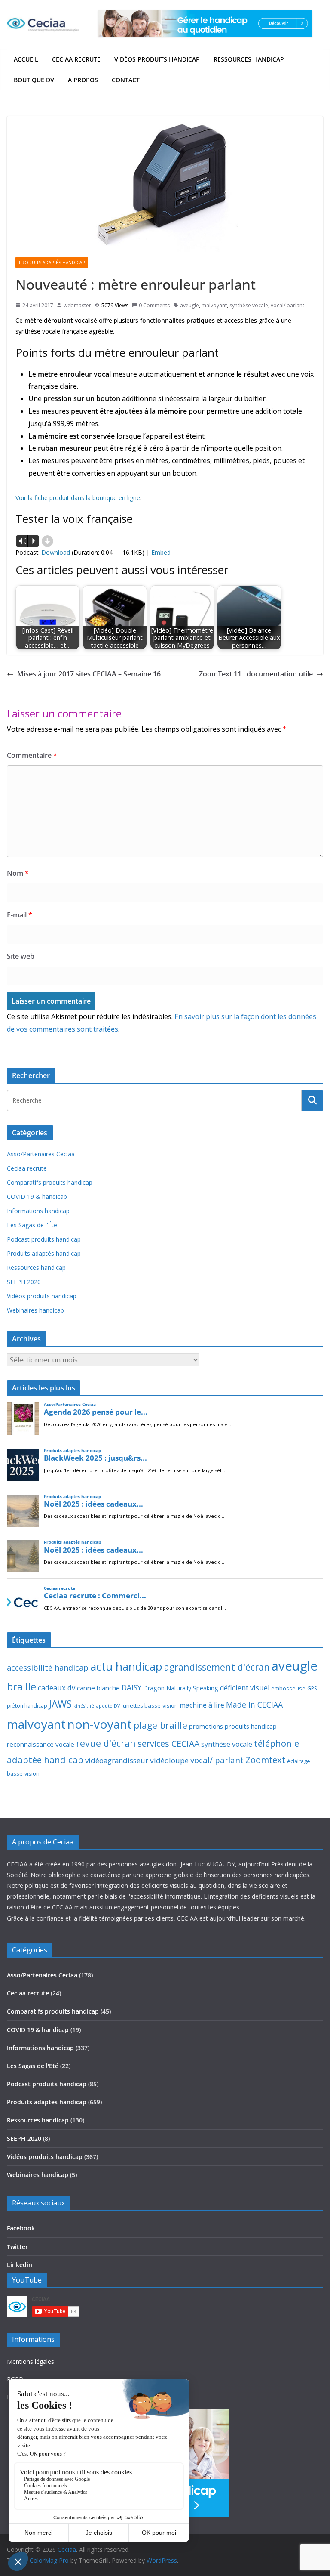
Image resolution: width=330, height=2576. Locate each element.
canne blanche (98, 1688)
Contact (126, 80)
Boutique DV (34, 80)
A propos (83, 80)
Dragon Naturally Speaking (181, 1688)
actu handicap (126, 1666)
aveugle (189, 305)
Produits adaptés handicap (52, 263)
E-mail (20, 915)
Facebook (21, 2228)
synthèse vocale (249, 305)
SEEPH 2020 (24, 1282)
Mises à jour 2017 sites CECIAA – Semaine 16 (89, 674)
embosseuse (288, 1688)
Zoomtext (265, 1760)
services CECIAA (168, 1744)
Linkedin (20, 2265)
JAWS (60, 1704)
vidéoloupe (169, 1760)
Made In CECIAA (254, 1705)
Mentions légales (31, 2361)
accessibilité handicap (48, 1668)
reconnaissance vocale (41, 1744)
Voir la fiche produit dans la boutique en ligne (78, 498)
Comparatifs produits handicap (50, 1182)
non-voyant (100, 1724)
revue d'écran (106, 1743)
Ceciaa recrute (76, 59)
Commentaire (32, 755)
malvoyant (214, 305)
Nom (18, 873)
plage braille (160, 1725)
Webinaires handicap (35, 1310)
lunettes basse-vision (150, 1705)
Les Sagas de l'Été (32, 1225)
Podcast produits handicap (44, 1239)
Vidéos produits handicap (157, 59)
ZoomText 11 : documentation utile (256, 674)
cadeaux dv (57, 1688)
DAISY (131, 1687)
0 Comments (154, 305)
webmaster (77, 305)
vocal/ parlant (287, 305)
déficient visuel (245, 1688)
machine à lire (202, 1705)
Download (56, 552)
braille (21, 1686)
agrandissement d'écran (217, 1667)
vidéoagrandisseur (117, 1760)
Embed (161, 552)
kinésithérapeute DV (97, 1706)
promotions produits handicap (233, 1726)
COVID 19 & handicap (37, 1197)
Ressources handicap (249, 59)
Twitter (17, 2247)
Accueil (26, 59)
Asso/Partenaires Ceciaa (41, 1154)
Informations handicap (38, 1211)
